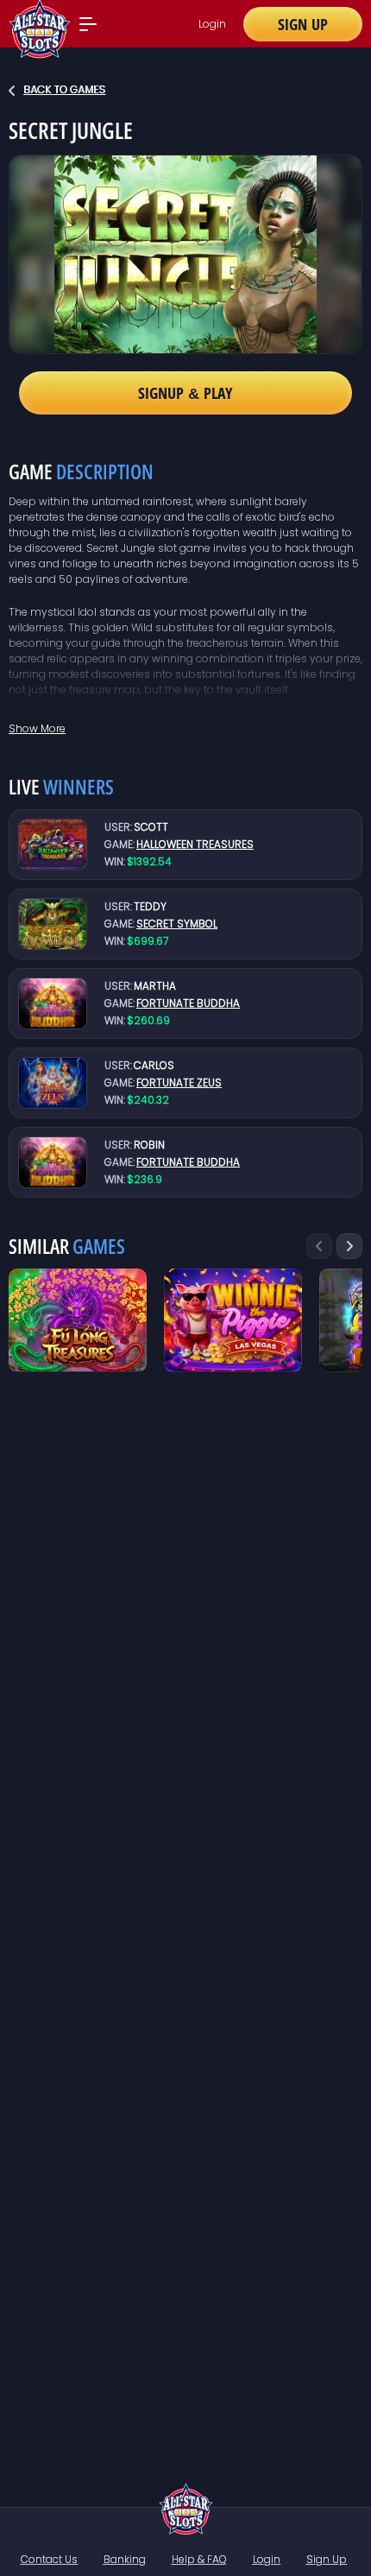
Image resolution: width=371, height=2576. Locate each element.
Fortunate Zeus (179, 1082)
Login (212, 24)
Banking (125, 2559)
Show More (37, 728)
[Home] (186, 2509)
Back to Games (64, 89)
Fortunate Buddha (188, 1003)
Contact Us (49, 2559)
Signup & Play (185, 393)
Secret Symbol (177, 924)
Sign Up (303, 24)
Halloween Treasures (195, 844)
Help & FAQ (199, 2559)
